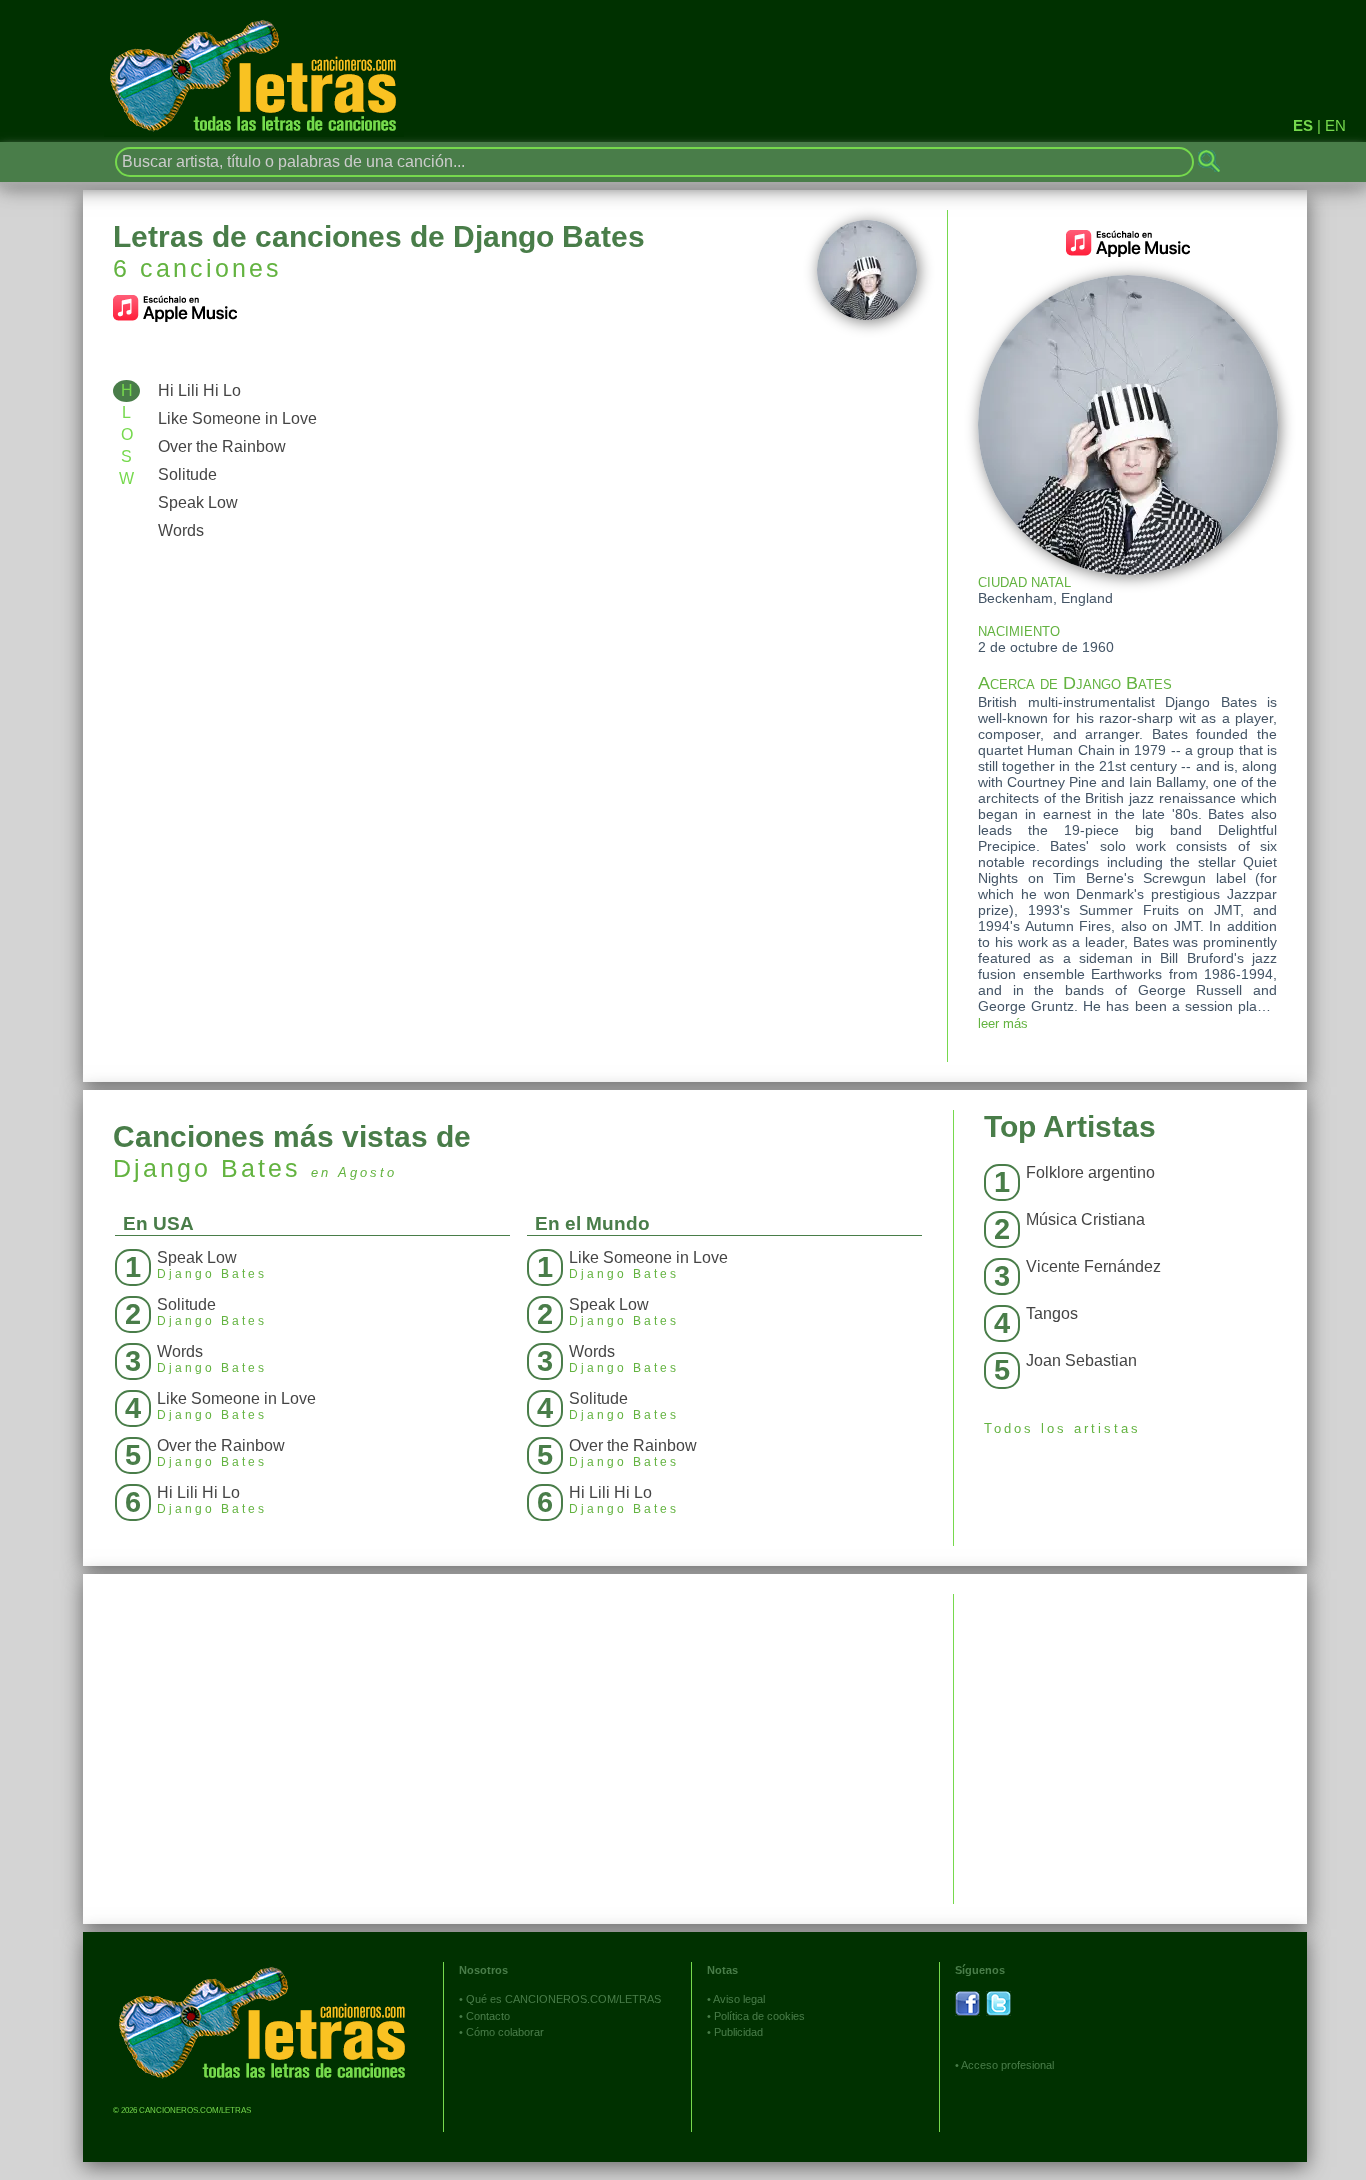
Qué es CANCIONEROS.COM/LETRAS (563, 1999)
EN (1335, 125)
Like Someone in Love (237, 418)
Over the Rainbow (222, 446)
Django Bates (207, 1168)
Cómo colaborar (505, 2032)
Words (181, 530)
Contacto (488, 2016)
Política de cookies (759, 2016)
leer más (1003, 1023)
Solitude (187, 474)
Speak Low (198, 502)
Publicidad (738, 2032)
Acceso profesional (1007, 2065)
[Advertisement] (1130, 1734)
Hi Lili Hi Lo (199, 390)
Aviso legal (739, 1999)
